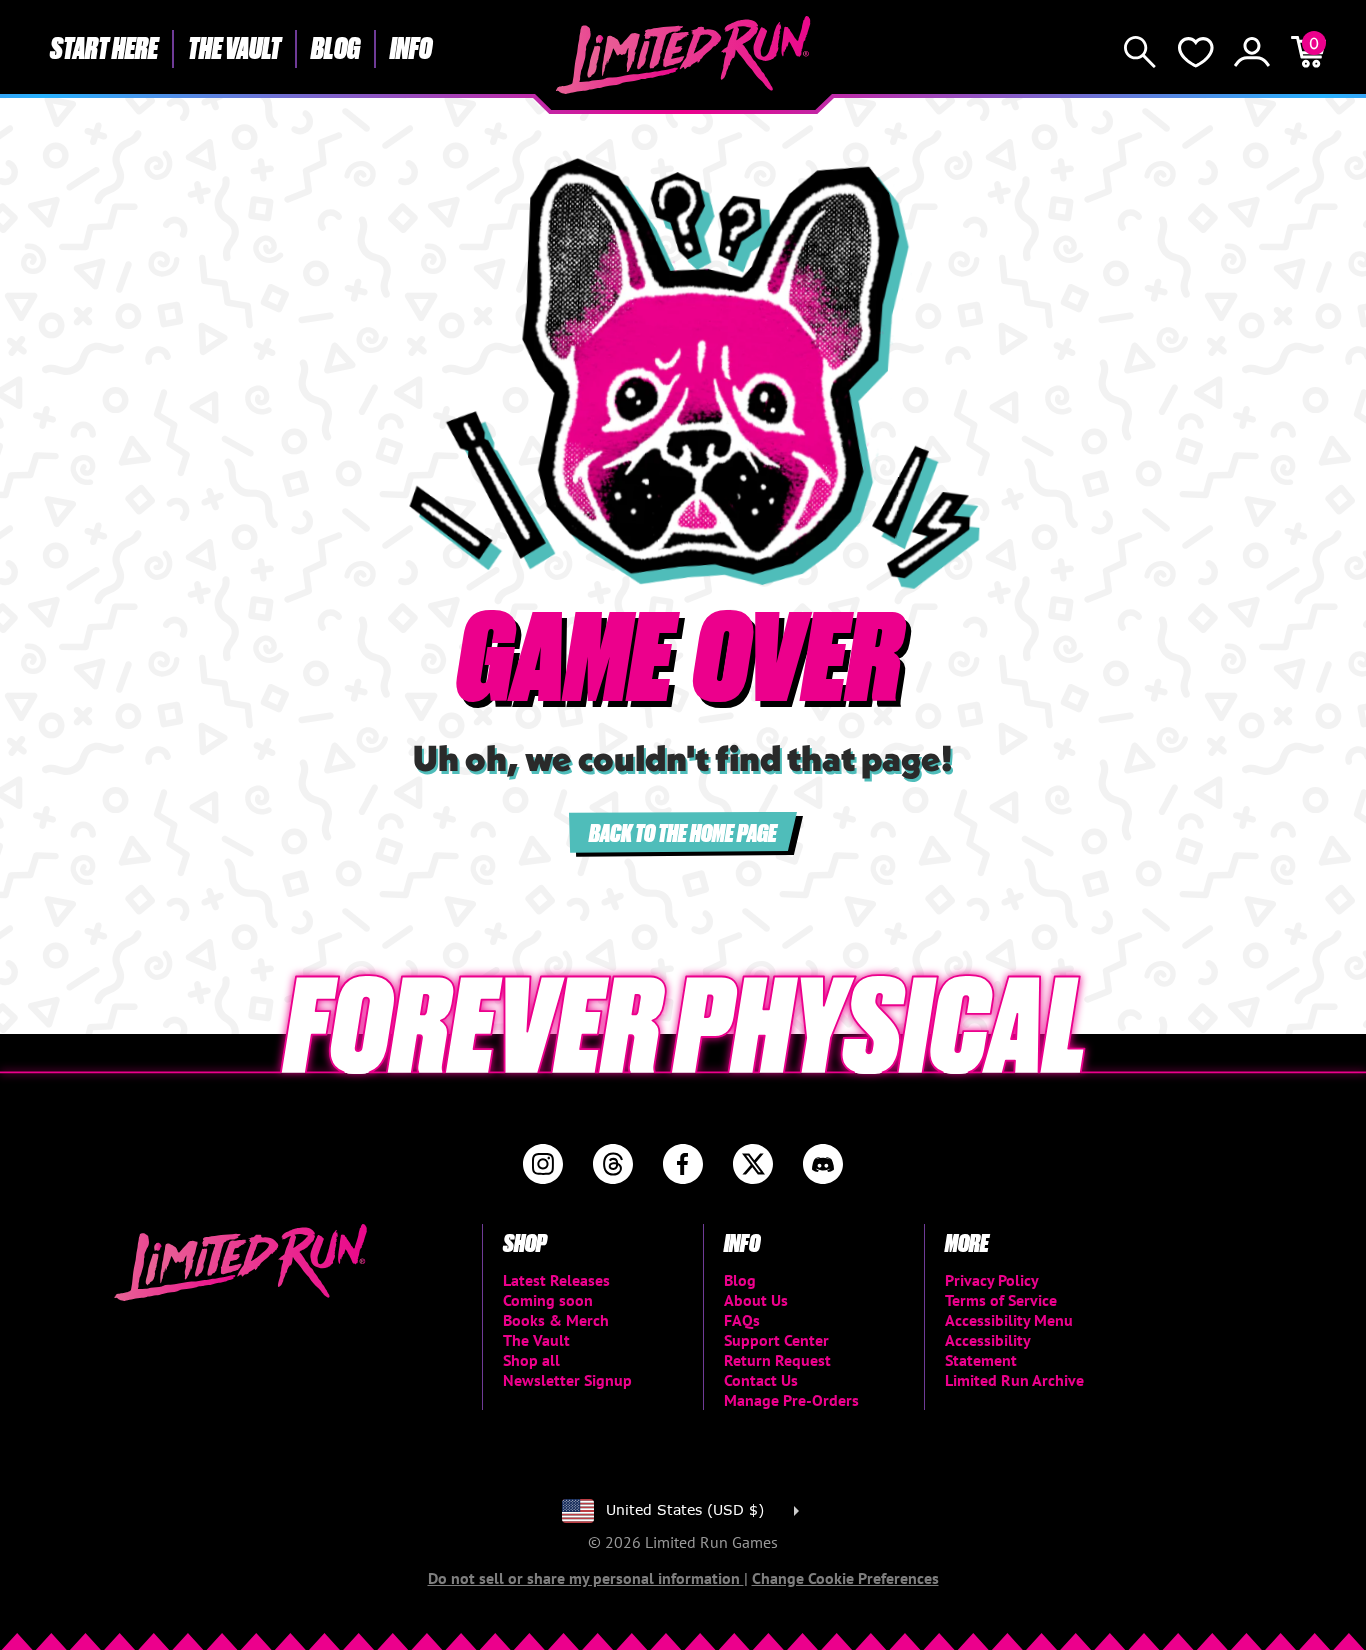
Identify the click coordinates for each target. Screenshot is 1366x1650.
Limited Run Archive (1014, 1380)
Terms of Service (1001, 1300)
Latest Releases (556, 1280)
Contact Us (761, 1380)
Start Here (104, 47)
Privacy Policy (992, 1280)
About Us (756, 1300)
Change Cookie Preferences (845, 1578)
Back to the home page (683, 831)
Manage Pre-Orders (791, 1400)
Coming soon (548, 1300)
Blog (335, 47)
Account (1252, 52)
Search (1140, 52)
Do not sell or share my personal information (586, 1578)
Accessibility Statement (987, 1350)
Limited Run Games (683, 55)
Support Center (776, 1340)
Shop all (531, 1360)
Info (411, 47)
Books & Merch (556, 1320)
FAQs (742, 1320)
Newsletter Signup (567, 1380)
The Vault (234, 47)
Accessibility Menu (1009, 1320)
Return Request (777, 1360)
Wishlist (1196, 52)
